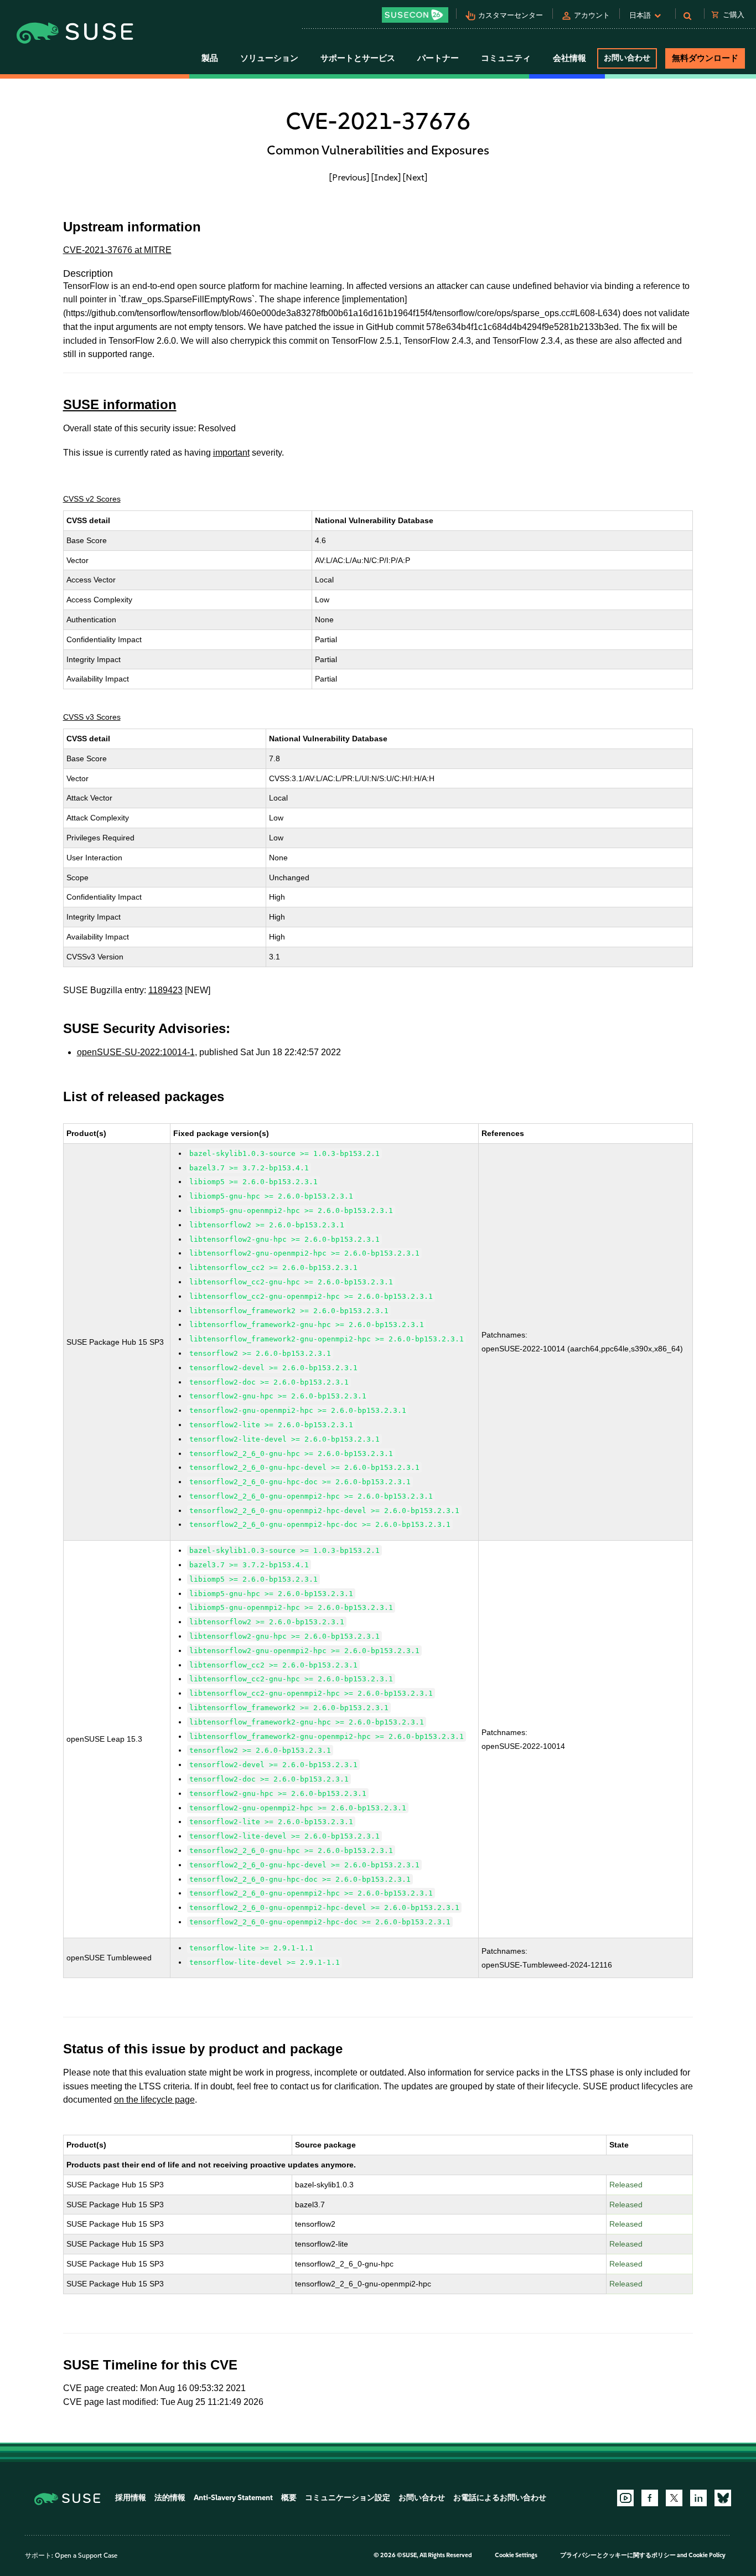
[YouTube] (625, 2498)
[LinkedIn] (698, 2498)
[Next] (415, 177)
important (231, 453)
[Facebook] (650, 2498)
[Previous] (349, 177)
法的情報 (170, 2498)
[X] (674, 2498)
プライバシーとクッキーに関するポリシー (618, 2555)
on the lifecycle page (154, 2100)
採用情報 (131, 2498)
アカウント (592, 15)
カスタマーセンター (511, 15)
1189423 (165, 990)
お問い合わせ (627, 58)
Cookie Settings (516, 2555)
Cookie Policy (707, 2555)
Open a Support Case (86, 2556)
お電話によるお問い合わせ (500, 2498)
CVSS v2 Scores (92, 499)
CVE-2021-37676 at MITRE (117, 250)
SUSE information (120, 404)
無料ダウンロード (705, 58)
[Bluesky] (723, 2498)
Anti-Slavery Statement (233, 2498)
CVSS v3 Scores (92, 717)
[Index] (386, 177)
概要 (289, 2498)
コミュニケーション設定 (348, 2498)
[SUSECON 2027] (415, 15)
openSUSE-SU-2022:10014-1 (136, 1052)
